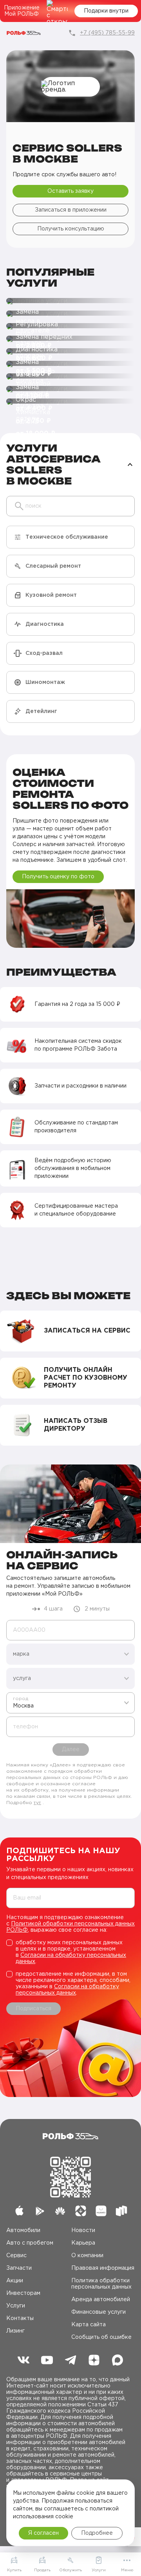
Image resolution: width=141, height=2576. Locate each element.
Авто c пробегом (30, 2243)
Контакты (20, 2318)
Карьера (83, 2243)
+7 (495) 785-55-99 (107, 33)
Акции (15, 2281)
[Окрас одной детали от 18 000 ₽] (70, 389)
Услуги (16, 2306)
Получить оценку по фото (58, 877)
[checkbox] (70, 1952)
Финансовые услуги (99, 2312)
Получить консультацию (71, 229)
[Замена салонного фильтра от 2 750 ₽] (70, 377)
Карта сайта (89, 2325)
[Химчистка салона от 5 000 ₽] (70, 402)
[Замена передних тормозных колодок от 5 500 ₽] (70, 326)
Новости (83, 2230)
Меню (127, 2570)
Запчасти (19, 2268)
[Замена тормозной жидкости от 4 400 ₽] (70, 364)
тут (37, 1803)
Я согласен (43, 2533)
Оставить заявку (70, 191)
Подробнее (97, 2533)
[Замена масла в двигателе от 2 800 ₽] (70, 301)
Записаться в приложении (71, 210)
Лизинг (15, 2331)
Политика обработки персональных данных (101, 2284)
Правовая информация (103, 2268)
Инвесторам (23, 2293)
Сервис (16, 2256)
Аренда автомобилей (101, 2300)
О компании (87, 2256)
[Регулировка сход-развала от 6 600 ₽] (70, 314)
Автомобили (23, 2230)
